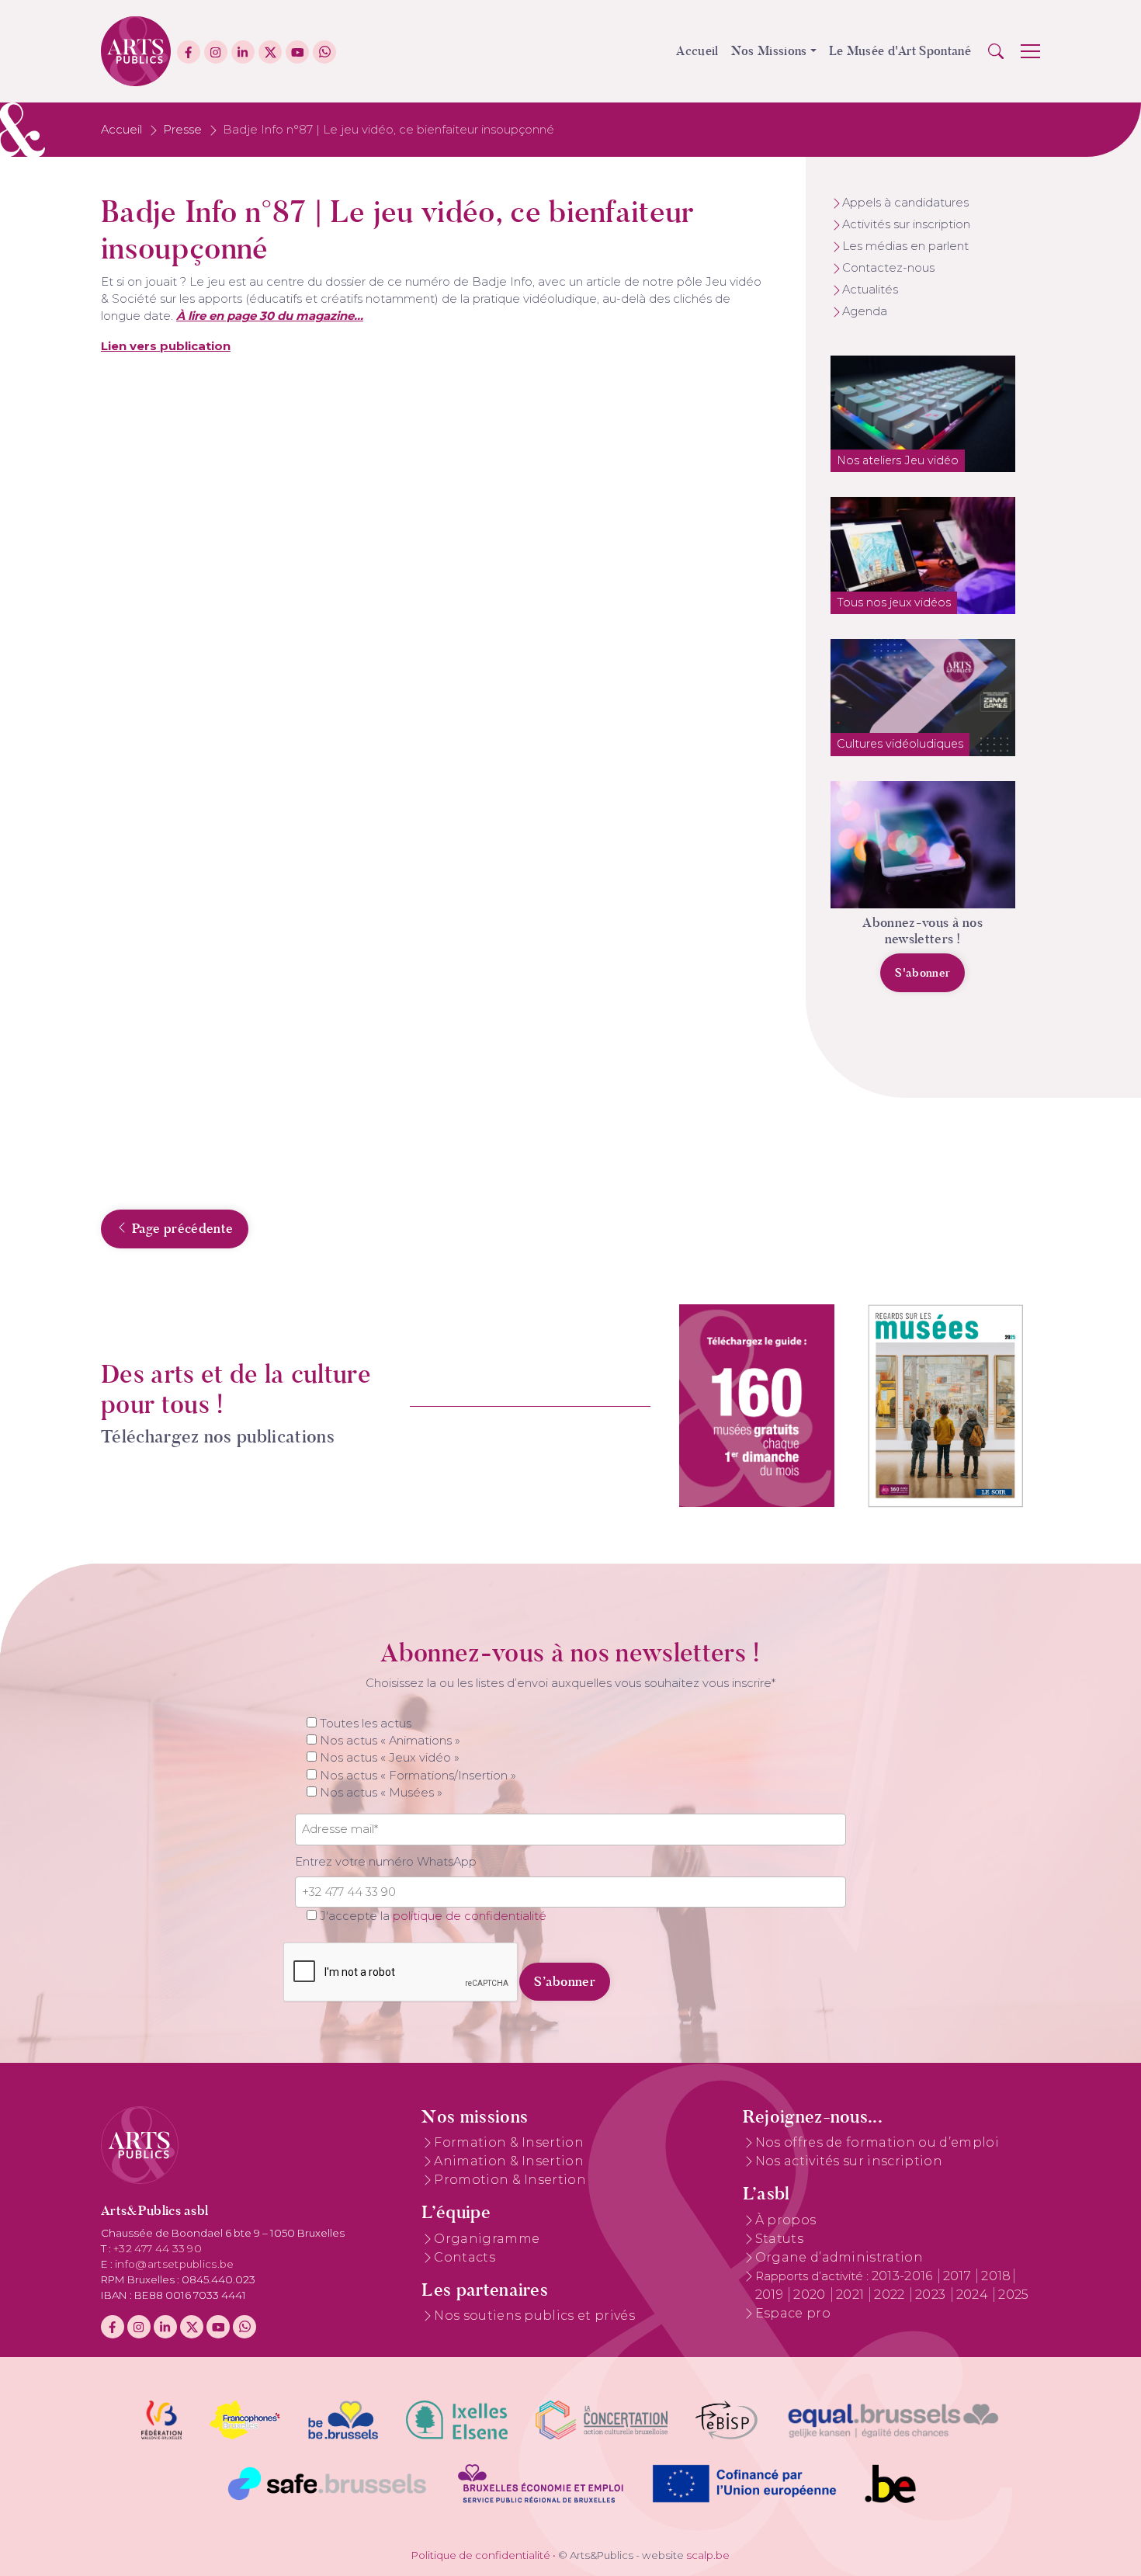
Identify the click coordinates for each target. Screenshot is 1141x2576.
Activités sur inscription (906, 224)
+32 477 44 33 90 (158, 2248)
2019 (771, 2295)
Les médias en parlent (905, 246)
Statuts (779, 2239)
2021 (852, 2295)
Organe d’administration (839, 2257)
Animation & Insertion (509, 2161)
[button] (996, 51)
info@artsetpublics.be (175, 2264)
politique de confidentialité (470, 1916)
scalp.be (708, 2555)
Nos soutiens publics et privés (534, 2316)
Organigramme (487, 2239)
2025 (1013, 2295)
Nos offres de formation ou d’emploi (877, 2142)
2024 (974, 2295)
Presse (182, 130)
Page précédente (180, 1228)
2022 (891, 2295)
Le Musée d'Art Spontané (900, 51)
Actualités (870, 290)
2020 (811, 2295)
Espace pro (793, 2313)
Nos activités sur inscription (849, 2161)
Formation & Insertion (509, 2142)
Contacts (465, 2257)
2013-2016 (904, 2276)
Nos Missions (769, 51)
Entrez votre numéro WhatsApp (386, 1862)
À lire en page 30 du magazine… (270, 316)
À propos (786, 2220)
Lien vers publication (166, 346)
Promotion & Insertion (510, 2180)
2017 (959, 2276)
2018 (996, 2276)
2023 (932, 2295)
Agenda (865, 311)
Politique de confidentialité (481, 2555)
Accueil (697, 51)
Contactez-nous (888, 268)
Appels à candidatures (905, 203)
